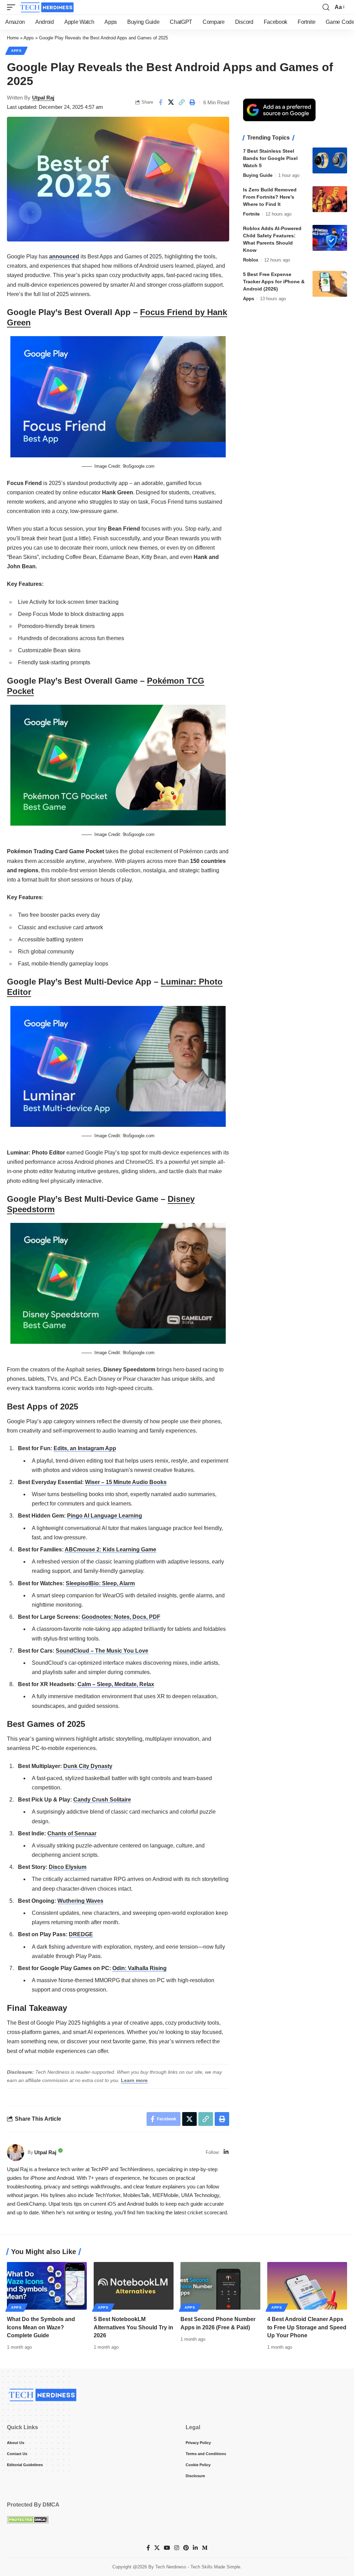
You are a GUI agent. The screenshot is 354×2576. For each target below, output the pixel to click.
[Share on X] (171, 102)
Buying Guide (258, 175)
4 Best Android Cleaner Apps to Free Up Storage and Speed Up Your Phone (307, 2327)
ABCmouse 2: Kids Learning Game (110, 1550)
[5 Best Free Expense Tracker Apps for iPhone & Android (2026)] (330, 284)
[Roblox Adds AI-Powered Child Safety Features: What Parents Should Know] (330, 238)
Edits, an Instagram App (85, 1448)
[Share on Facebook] (160, 102)
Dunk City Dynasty (88, 1766)
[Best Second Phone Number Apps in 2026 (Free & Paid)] (220, 2286)
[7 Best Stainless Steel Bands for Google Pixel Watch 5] (330, 160)
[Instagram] (177, 2548)
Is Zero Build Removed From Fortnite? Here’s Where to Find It (270, 197)
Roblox (251, 260)
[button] (13, 7)
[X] (157, 2548)
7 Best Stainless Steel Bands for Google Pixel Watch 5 (270, 158)
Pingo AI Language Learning (105, 1516)
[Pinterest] (186, 2548)
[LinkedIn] (226, 2152)
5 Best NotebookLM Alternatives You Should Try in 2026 (133, 2327)
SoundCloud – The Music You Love (102, 1651)
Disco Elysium (68, 1867)
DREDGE (81, 1934)
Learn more (134, 2080)
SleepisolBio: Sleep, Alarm (100, 1583)
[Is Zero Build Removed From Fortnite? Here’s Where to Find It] (330, 199)
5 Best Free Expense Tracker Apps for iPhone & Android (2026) (274, 282)
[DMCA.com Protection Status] (28, 2519)
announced (64, 256)
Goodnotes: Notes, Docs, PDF (121, 1617)
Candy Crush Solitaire (102, 1800)
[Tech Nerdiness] (47, 7)
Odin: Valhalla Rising (139, 1968)
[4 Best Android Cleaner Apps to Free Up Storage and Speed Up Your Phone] (307, 2286)
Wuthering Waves (80, 1901)
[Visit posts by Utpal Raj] (16, 2152)
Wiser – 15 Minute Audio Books (126, 1482)
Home (13, 38)
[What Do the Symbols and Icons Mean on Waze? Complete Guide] (47, 2286)
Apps (29, 38)
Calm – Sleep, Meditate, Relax (116, 1684)
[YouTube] (167, 2548)
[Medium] (205, 2548)
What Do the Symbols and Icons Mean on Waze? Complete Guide (41, 2327)
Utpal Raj (43, 98)
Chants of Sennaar (72, 1833)
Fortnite (251, 214)
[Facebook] (148, 2548)
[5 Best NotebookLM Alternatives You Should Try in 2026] (134, 2286)
